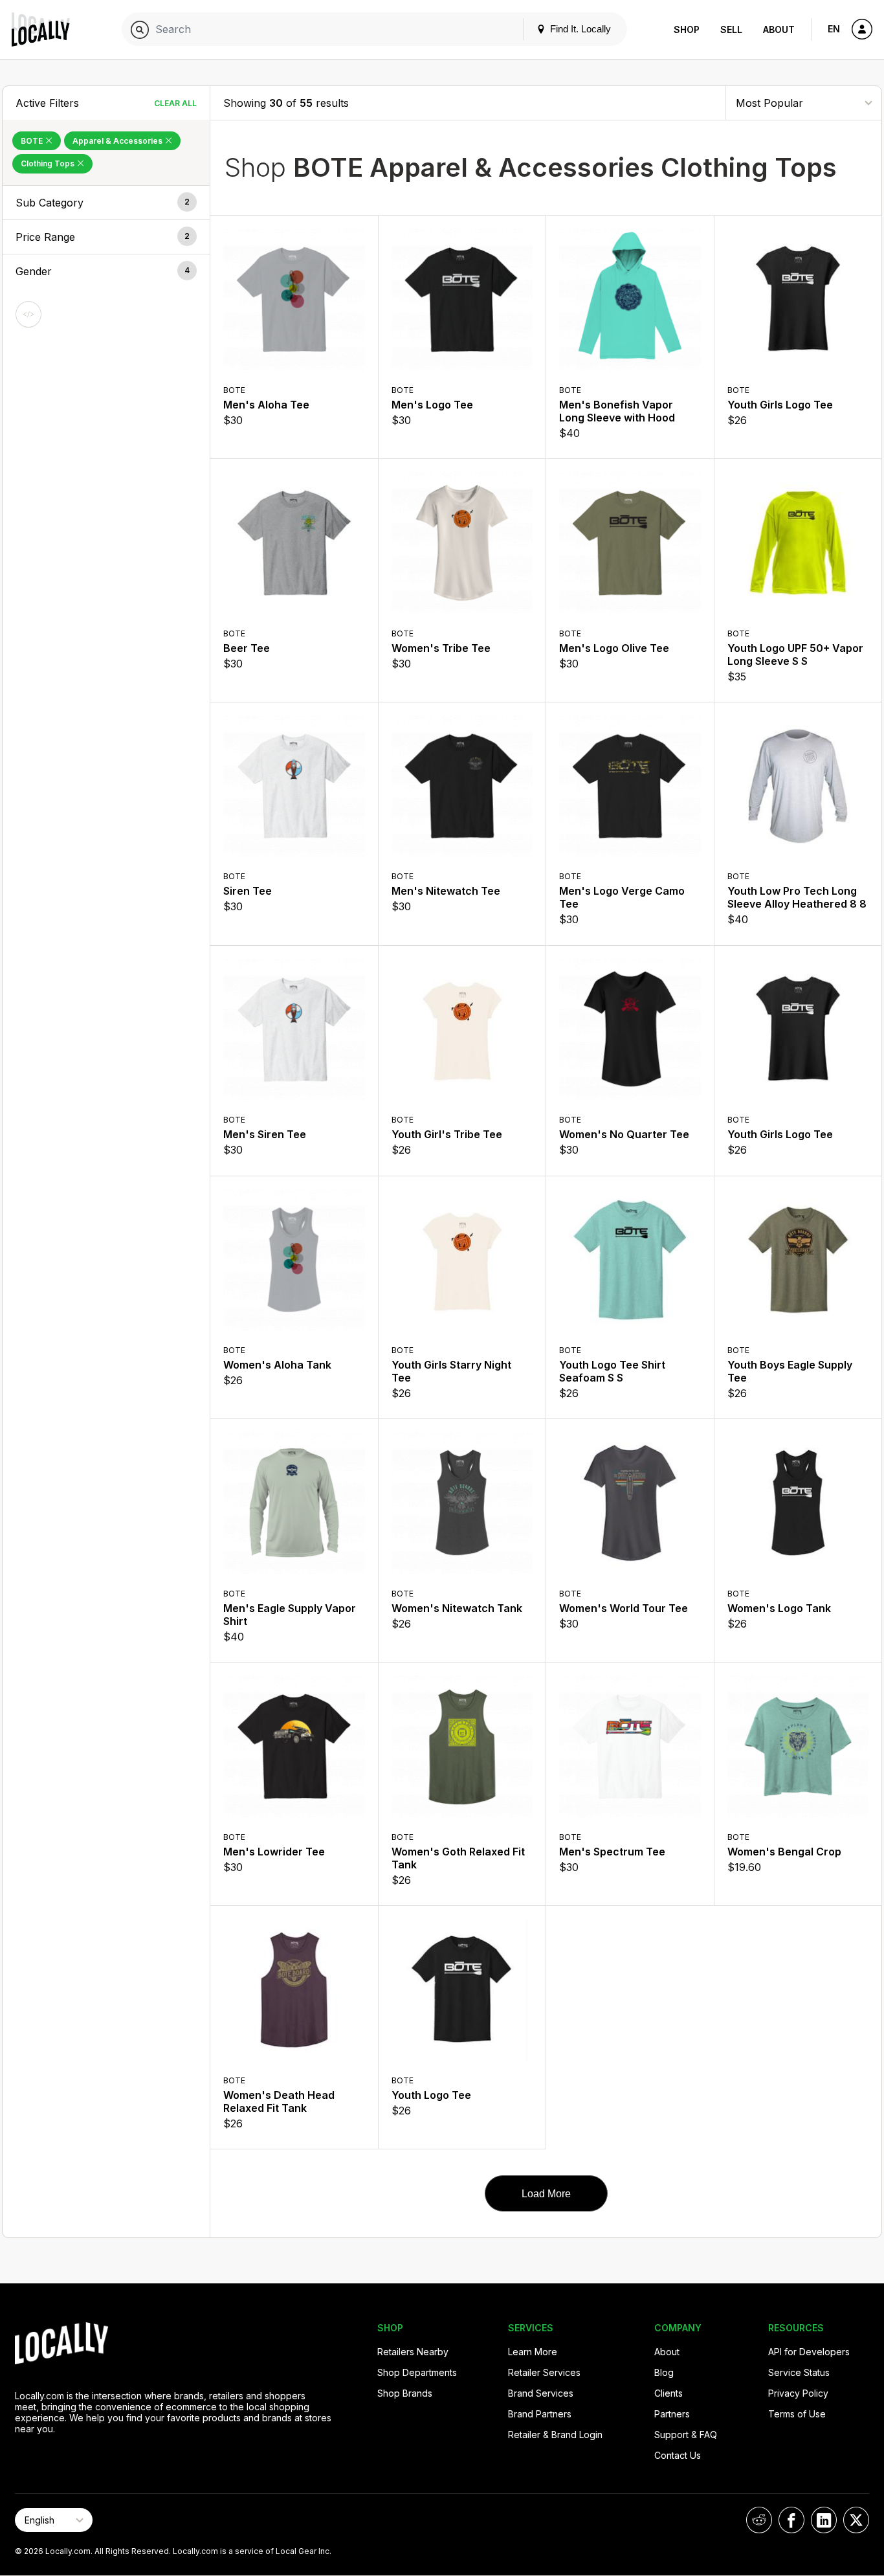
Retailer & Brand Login (555, 2435)
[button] (106, 203)
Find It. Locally (579, 29)
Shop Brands (405, 2393)
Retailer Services (544, 2372)
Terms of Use (797, 2414)
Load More (546, 2194)
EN (834, 29)
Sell (731, 29)
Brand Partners (540, 2414)
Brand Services (541, 2393)
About (779, 29)
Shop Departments (417, 2372)
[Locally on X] (856, 2520)
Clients (669, 2393)
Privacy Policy (798, 2393)
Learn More (533, 2352)
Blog (664, 2372)
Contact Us (678, 2455)
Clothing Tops (49, 163)
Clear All (175, 103)
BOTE (33, 141)
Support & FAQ (686, 2435)
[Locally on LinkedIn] (824, 2520)
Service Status (799, 2372)
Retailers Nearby (413, 2352)
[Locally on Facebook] (791, 2520)
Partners (672, 2414)
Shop (687, 29)
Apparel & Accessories (118, 141)
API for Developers (809, 2352)
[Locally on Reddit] (759, 2520)
